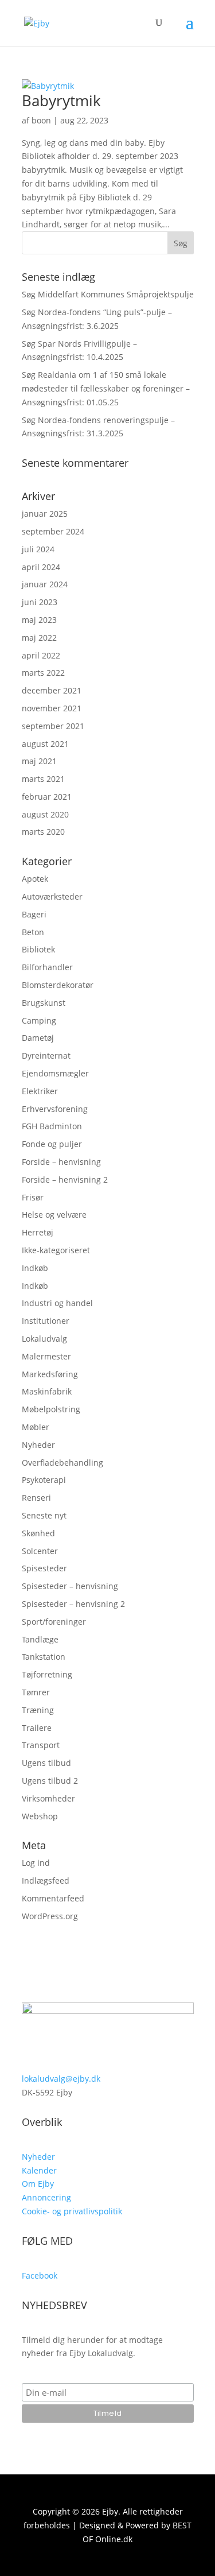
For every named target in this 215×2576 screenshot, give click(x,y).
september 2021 (53, 726)
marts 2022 (43, 673)
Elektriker (40, 1091)
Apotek (35, 879)
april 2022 (41, 655)
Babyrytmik (61, 100)
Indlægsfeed (46, 1880)
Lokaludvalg (44, 1339)
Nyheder (38, 1445)
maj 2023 (39, 620)
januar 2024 (45, 584)
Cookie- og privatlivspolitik (72, 2211)
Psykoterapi (44, 1480)
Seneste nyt (44, 1515)
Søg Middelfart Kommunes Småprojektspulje (108, 294)
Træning (38, 1710)
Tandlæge (40, 1639)
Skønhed (38, 1533)
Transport (41, 1745)
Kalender (39, 2170)
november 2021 (52, 708)
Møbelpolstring (51, 1409)
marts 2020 (43, 832)
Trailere (37, 1728)
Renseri (36, 1498)
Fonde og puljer (52, 1144)
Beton (33, 932)
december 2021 (52, 690)
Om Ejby (38, 2184)
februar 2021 (47, 797)
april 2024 (41, 567)
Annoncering (46, 2197)
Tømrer (36, 1692)
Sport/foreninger (54, 1622)
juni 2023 (40, 602)
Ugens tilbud (46, 1763)
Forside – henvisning (61, 1162)
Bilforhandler (47, 967)
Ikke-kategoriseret (56, 1250)
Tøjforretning (47, 1674)
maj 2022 (39, 638)
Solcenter (40, 1551)
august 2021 (45, 744)
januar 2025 (45, 514)
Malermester (46, 1356)
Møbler (36, 1427)
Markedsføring (50, 1374)
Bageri (34, 914)
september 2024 (53, 531)
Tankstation (44, 1657)
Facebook (40, 2275)
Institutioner (46, 1321)
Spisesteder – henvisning (70, 1586)
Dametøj (38, 1038)
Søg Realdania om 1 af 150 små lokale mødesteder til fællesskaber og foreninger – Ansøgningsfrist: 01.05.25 (106, 388)
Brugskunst (44, 1003)
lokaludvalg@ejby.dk (61, 2079)
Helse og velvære (54, 1215)
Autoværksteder (52, 896)
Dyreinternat (46, 1055)
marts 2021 (43, 779)
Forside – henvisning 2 (65, 1179)
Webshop (40, 1816)
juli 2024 (38, 549)
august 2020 (45, 814)
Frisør (33, 1197)
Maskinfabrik (47, 1391)
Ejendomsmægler (55, 1073)
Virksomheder (48, 1798)
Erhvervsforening (55, 1109)
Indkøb (35, 1268)
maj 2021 (39, 761)
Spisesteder (44, 1568)
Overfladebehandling (62, 1463)
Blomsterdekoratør (58, 985)
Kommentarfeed (53, 1898)
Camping (39, 1020)
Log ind (36, 1863)
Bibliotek (38, 949)
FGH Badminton (52, 1126)
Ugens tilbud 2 (50, 1781)
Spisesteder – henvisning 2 (73, 1604)
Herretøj (38, 1232)
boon (41, 120)
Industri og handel (57, 1303)
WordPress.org (50, 1916)
